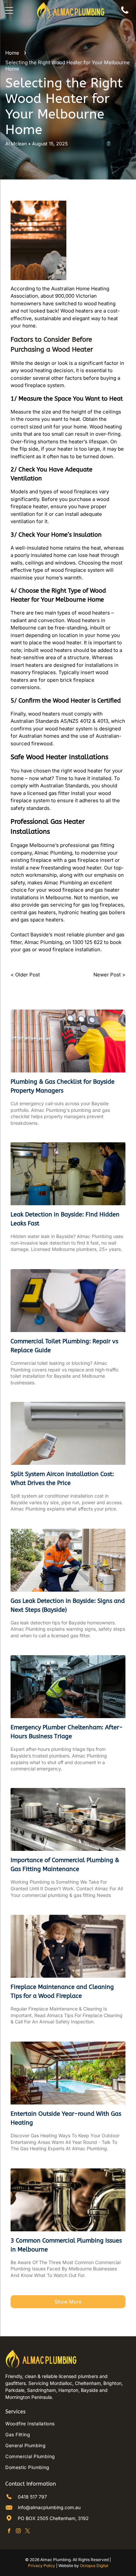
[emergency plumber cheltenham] (68, 1687)
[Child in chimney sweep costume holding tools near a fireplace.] (68, 1946)
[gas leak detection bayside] (68, 1560)
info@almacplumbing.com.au (49, 2507)
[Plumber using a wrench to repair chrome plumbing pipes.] (68, 2200)
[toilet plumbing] (68, 1301)
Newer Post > (109, 975)
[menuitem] (68, 2424)
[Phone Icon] (125, 14)
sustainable (48, 318)
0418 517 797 (32, 2497)
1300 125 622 (87, 942)
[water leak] (68, 1174)
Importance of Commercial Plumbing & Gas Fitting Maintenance (65, 1865)
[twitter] (28, 2532)
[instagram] (18, 2532)
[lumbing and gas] (68, 1041)
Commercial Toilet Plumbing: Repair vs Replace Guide (64, 1346)
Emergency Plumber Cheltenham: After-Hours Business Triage (67, 1732)
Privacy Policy (42, 2566)
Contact (20, 935)
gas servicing (56, 905)
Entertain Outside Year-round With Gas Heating (66, 2118)
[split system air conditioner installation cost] (68, 1433)
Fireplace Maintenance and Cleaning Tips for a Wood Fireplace (62, 1991)
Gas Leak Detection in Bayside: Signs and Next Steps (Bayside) (68, 1605)
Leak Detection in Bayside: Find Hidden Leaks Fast (65, 1219)
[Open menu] (9, 10)
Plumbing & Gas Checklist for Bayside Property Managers (63, 1086)
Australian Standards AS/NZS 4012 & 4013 (59, 721)
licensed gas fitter (48, 793)
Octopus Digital (94, 2566)
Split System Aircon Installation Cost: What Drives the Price (62, 1479)
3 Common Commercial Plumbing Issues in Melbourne (66, 2245)
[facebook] (9, 2532)
